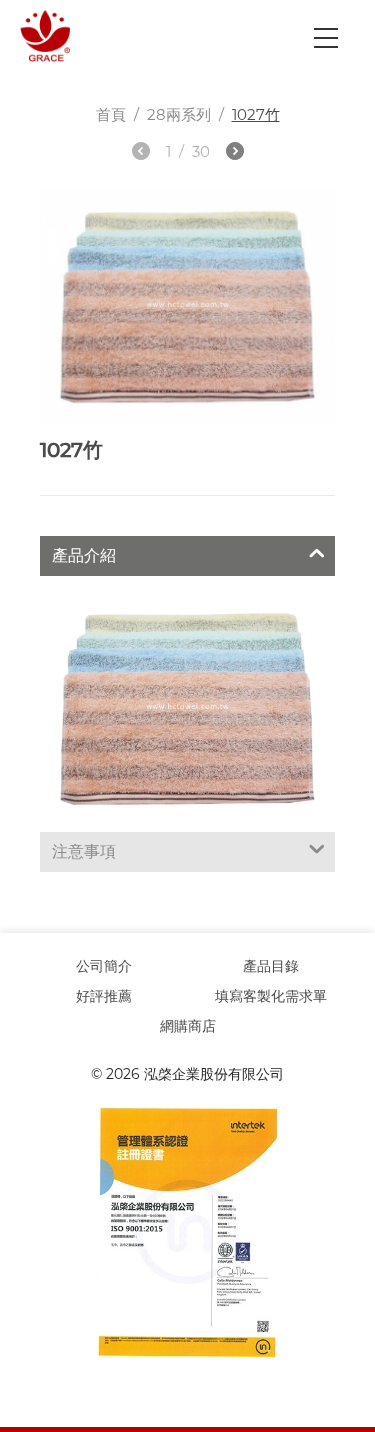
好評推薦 (104, 996)
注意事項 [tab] (84, 851)
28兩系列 (179, 114)
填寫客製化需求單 (271, 996)
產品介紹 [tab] (84, 555)
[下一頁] (235, 154)
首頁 (111, 114)
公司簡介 (104, 966)
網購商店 (188, 1026)
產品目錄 (271, 966)
